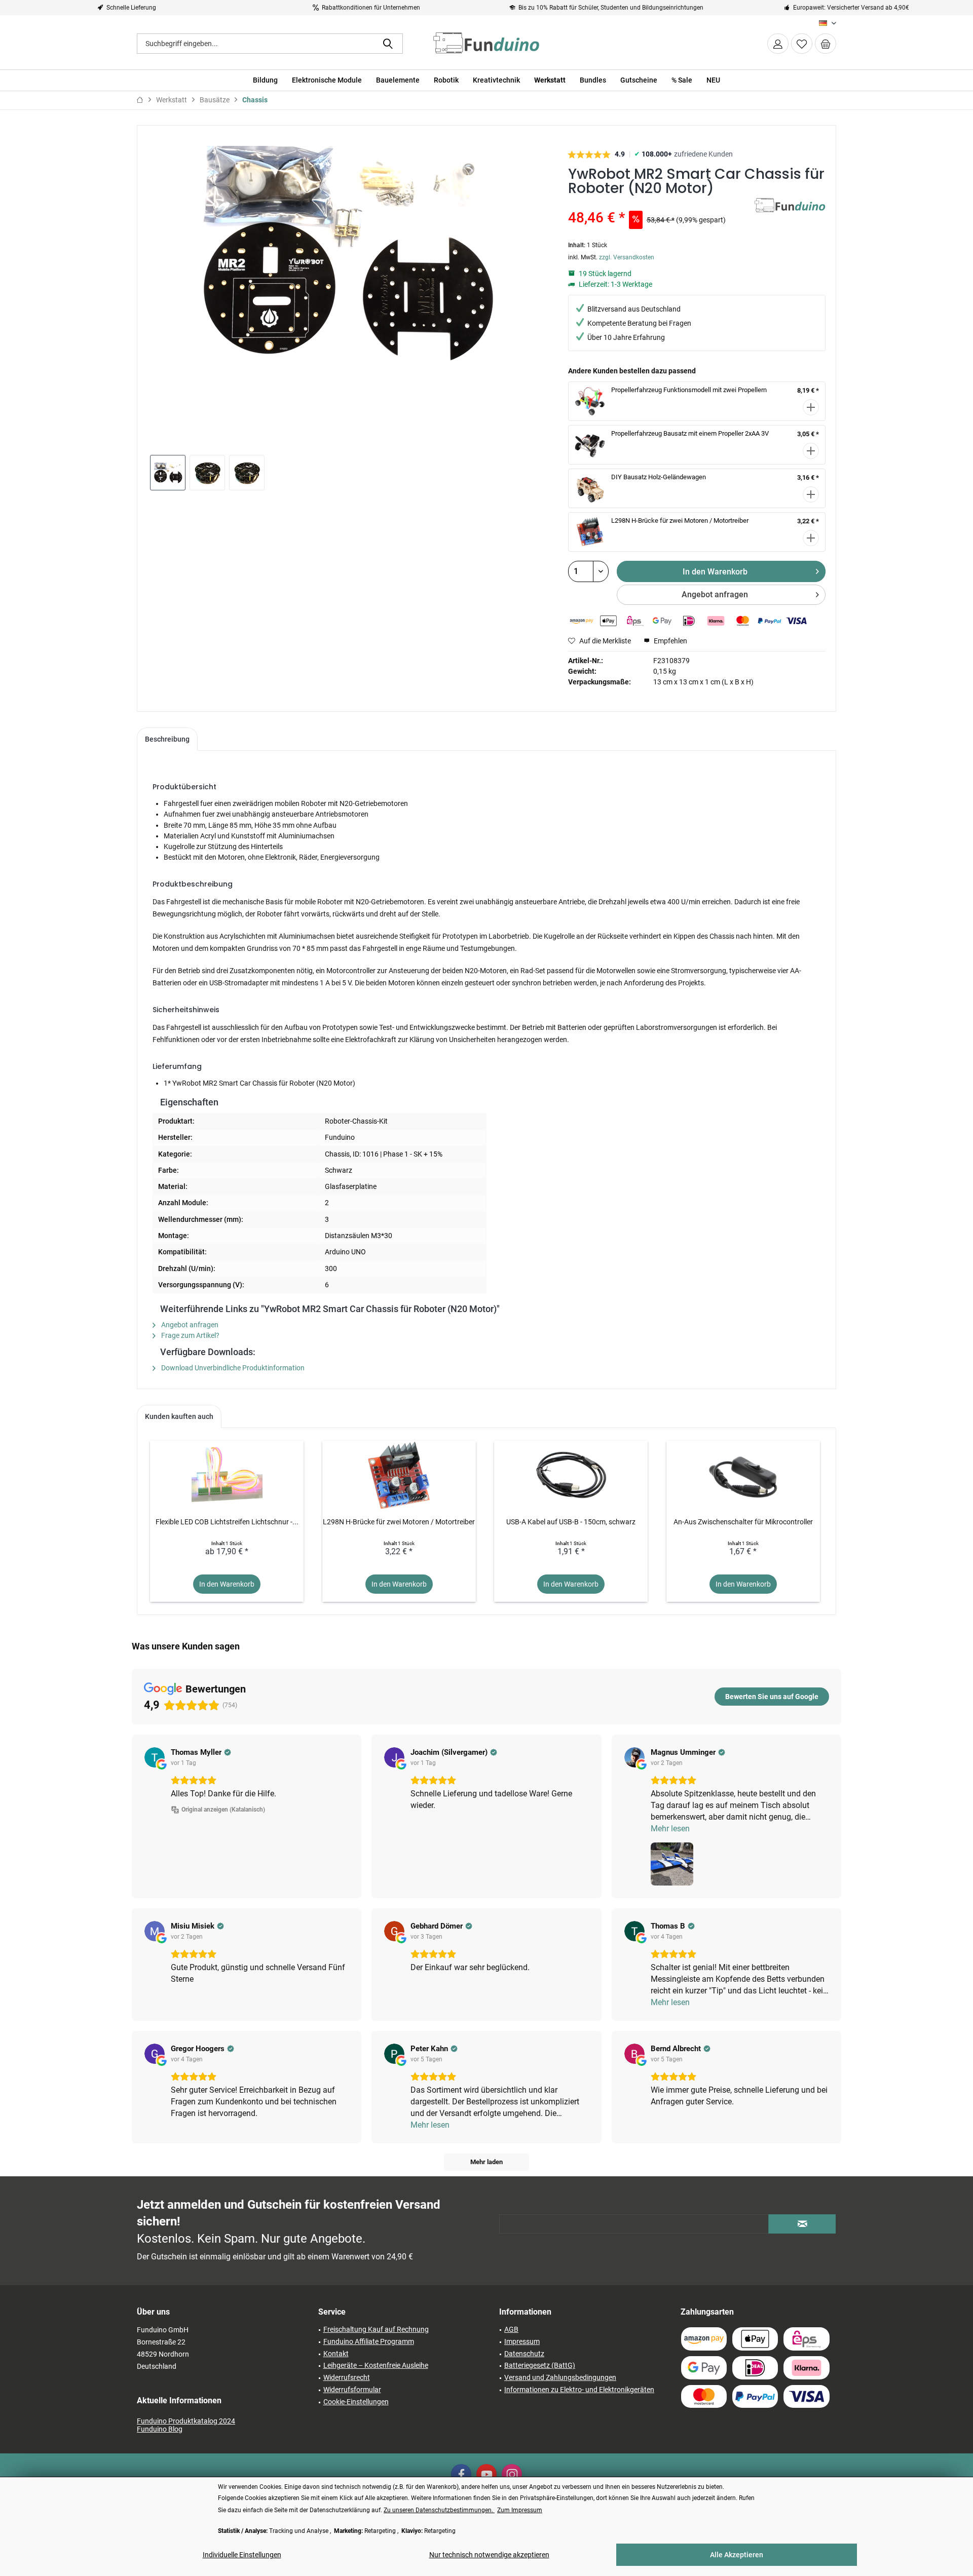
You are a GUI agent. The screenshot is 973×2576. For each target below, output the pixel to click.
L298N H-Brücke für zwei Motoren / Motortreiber (680, 521)
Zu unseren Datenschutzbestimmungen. (439, 2510)
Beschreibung (167, 739)
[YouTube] (486, 2474)
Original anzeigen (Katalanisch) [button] (223, 1810)
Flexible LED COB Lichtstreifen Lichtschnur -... (227, 1522)
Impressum (522, 2341)
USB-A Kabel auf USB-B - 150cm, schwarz (571, 1522)
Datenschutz (524, 2354)
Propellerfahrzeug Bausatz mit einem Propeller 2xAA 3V (690, 433)
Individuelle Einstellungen (242, 2555)
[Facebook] (461, 2474)
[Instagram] (512, 2474)
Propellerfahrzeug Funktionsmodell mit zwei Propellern (689, 390)
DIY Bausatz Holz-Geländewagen (659, 477)
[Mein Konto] (778, 44)
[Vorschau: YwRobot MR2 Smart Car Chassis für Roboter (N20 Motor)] (168, 473)
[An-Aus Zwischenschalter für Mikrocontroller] (743, 1476)
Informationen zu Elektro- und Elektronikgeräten (579, 2390)
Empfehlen (670, 641)
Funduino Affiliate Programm (369, 2341)
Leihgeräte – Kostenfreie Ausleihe (376, 2365)
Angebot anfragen (715, 594)
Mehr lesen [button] (670, 1829)
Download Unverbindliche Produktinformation (232, 1368)
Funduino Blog (160, 2429)
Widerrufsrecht (347, 2377)
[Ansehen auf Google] (155, 1757)
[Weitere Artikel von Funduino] (790, 216)
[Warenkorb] (826, 44)
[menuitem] (826, 44)
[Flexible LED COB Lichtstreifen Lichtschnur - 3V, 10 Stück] (227, 1476)
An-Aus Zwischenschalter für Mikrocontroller (743, 1522)
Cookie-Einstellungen (356, 2402)
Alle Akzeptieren (737, 2555)
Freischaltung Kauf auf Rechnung (376, 2329)
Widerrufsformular (352, 2390)
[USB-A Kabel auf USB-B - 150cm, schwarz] (571, 1476)
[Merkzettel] (802, 44)
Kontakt (336, 2354)
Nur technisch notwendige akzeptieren (489, 2555)
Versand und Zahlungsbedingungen (560, 2377)
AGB (511, 2329)
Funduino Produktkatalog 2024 (186, 2421)
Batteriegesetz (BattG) (540, 2365)
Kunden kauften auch (179, 1416)
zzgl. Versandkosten (627, 257)
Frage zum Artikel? (190, 1335)
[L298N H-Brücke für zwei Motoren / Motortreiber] (399, 1476)
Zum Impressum (520, 2510)
